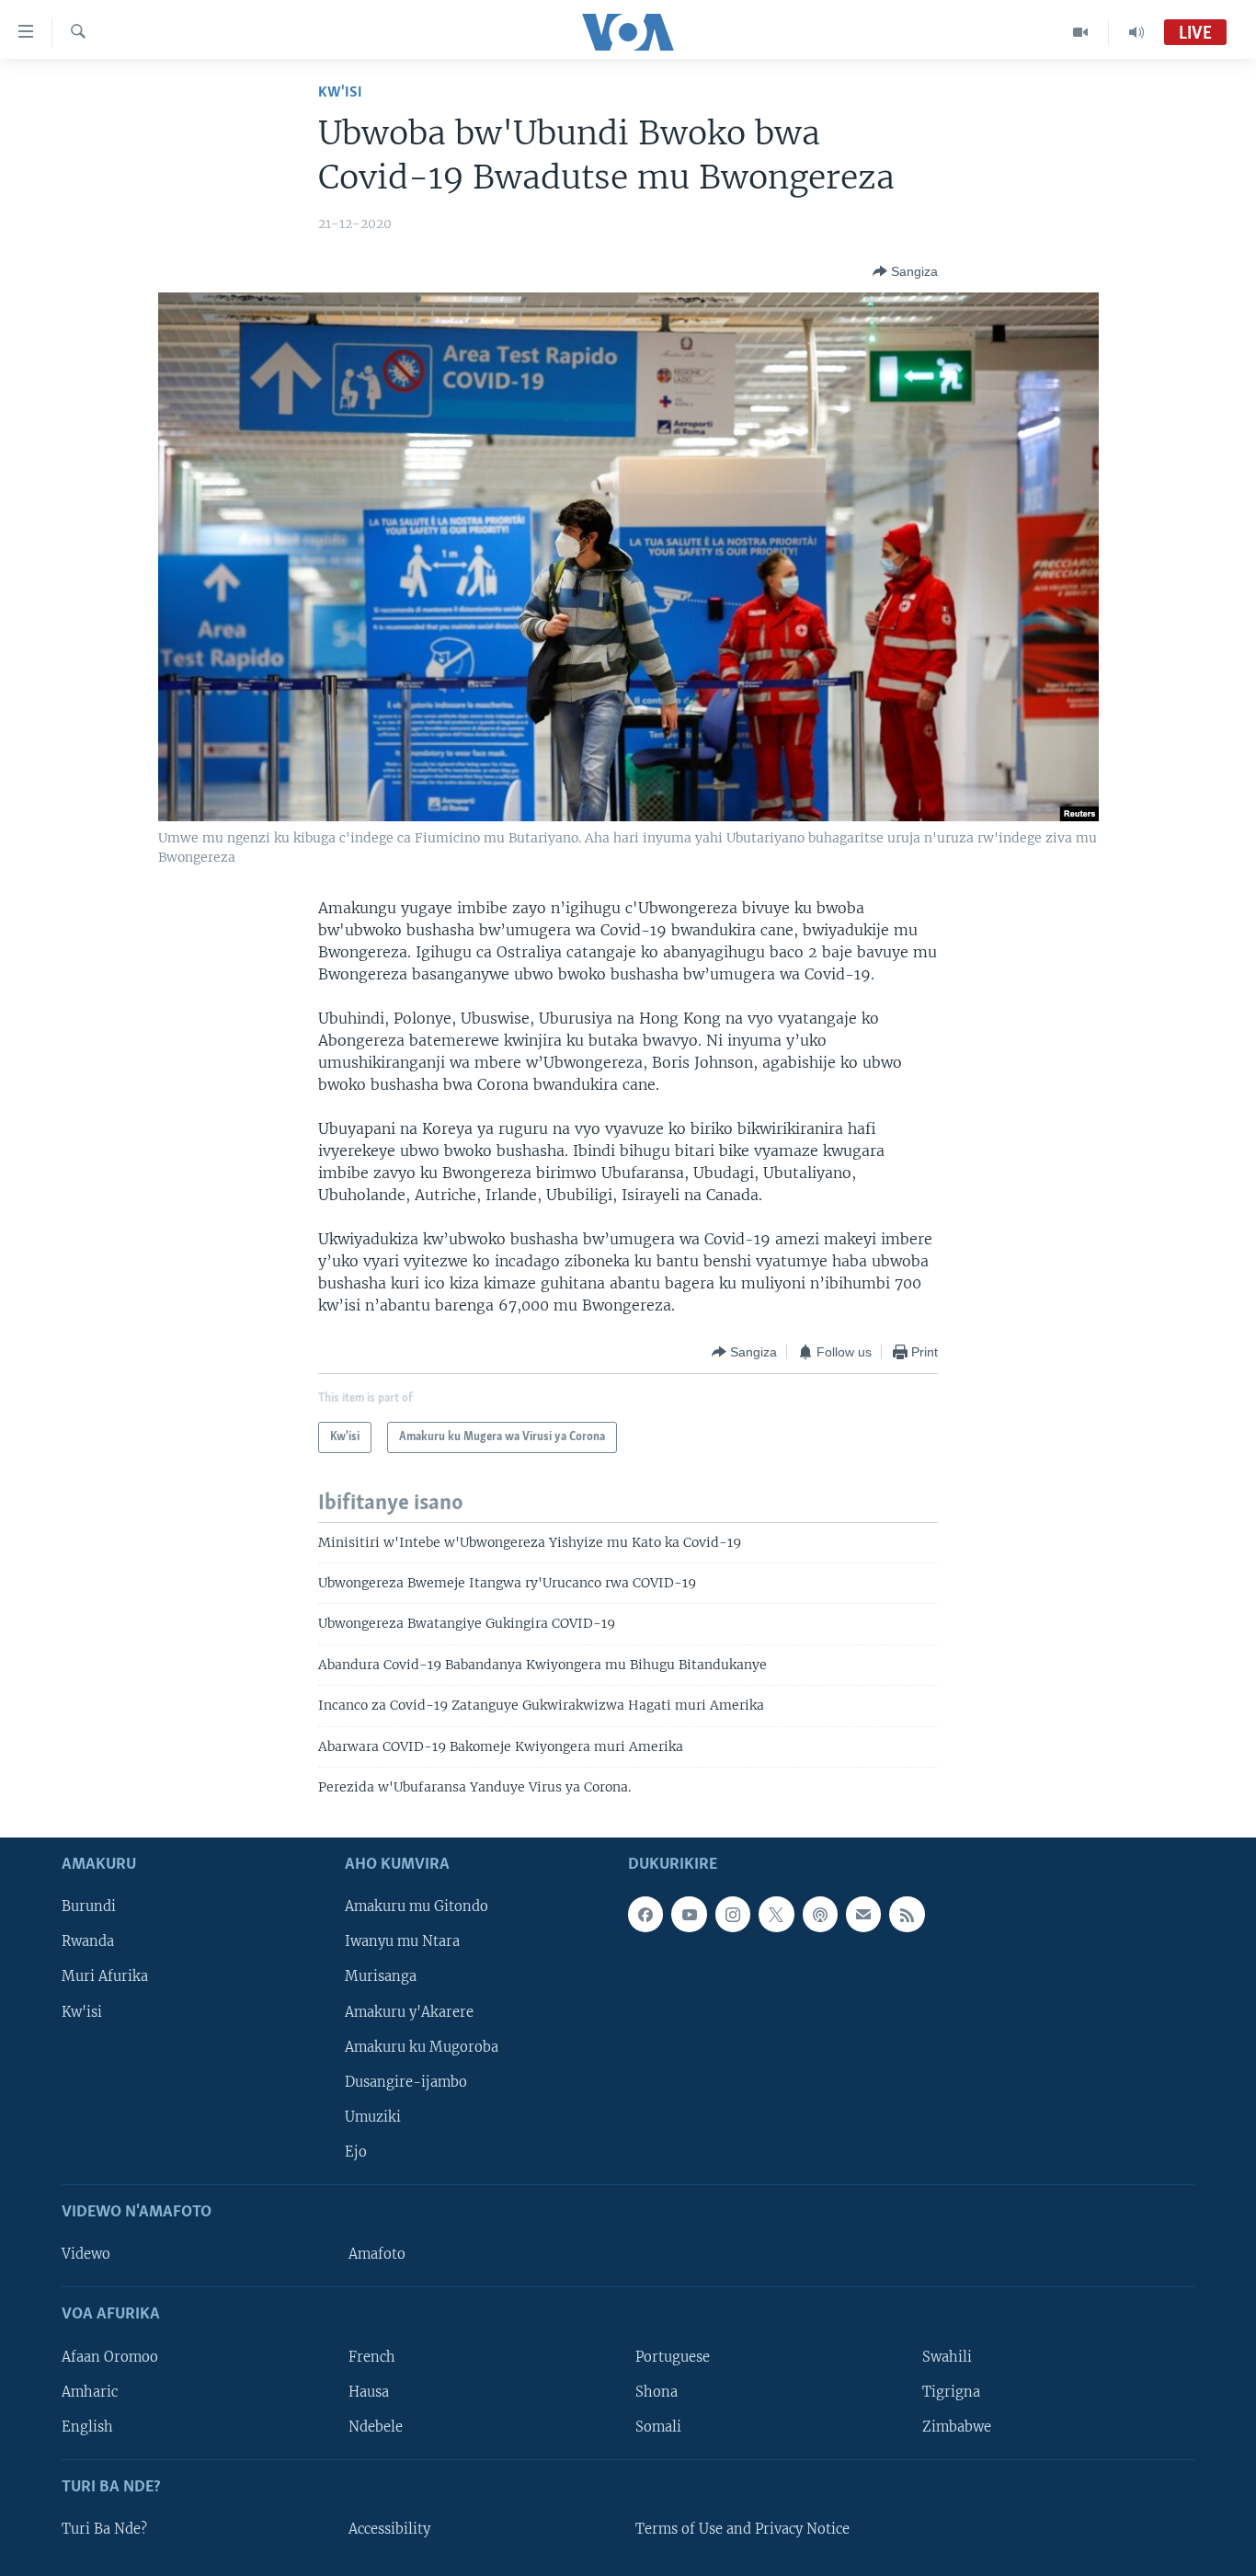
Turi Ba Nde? (104, 2529)
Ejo (356, 2151)
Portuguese (673, 2356)
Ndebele (376, 2426)
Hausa (369, 2391)
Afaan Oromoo (110, 2356)
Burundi (89, 1906)
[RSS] (907, 1914)
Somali (658, 2426)
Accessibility (389, 2529)
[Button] (905, 271)
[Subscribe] (863, 1914)
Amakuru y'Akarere (409, 2011)
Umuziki (373, 2116)
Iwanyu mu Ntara (402, 1941)
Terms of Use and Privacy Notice (742, 2529)
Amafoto (377, 2254)
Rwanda (88, 1941)
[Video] (1081, 32)
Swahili (947, 2356)
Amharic (90, 2391)
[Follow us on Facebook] (645, 1914)
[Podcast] (820, 1914)
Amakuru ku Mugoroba (422, 2046)
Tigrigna (951, 2391)
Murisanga (381, 1976)
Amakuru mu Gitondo (417, 1906)
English (87, 2426)
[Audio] (1136, 32)
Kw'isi (340, 92)
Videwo (86, 2254)
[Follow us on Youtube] (689, 1914)
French (372, 2356)
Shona (657, 2391)
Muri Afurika (105, 1976)
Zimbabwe (957, 2426)
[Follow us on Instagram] (733, 1914)
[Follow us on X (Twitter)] (776, 1914)
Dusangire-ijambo (406, 2081)
